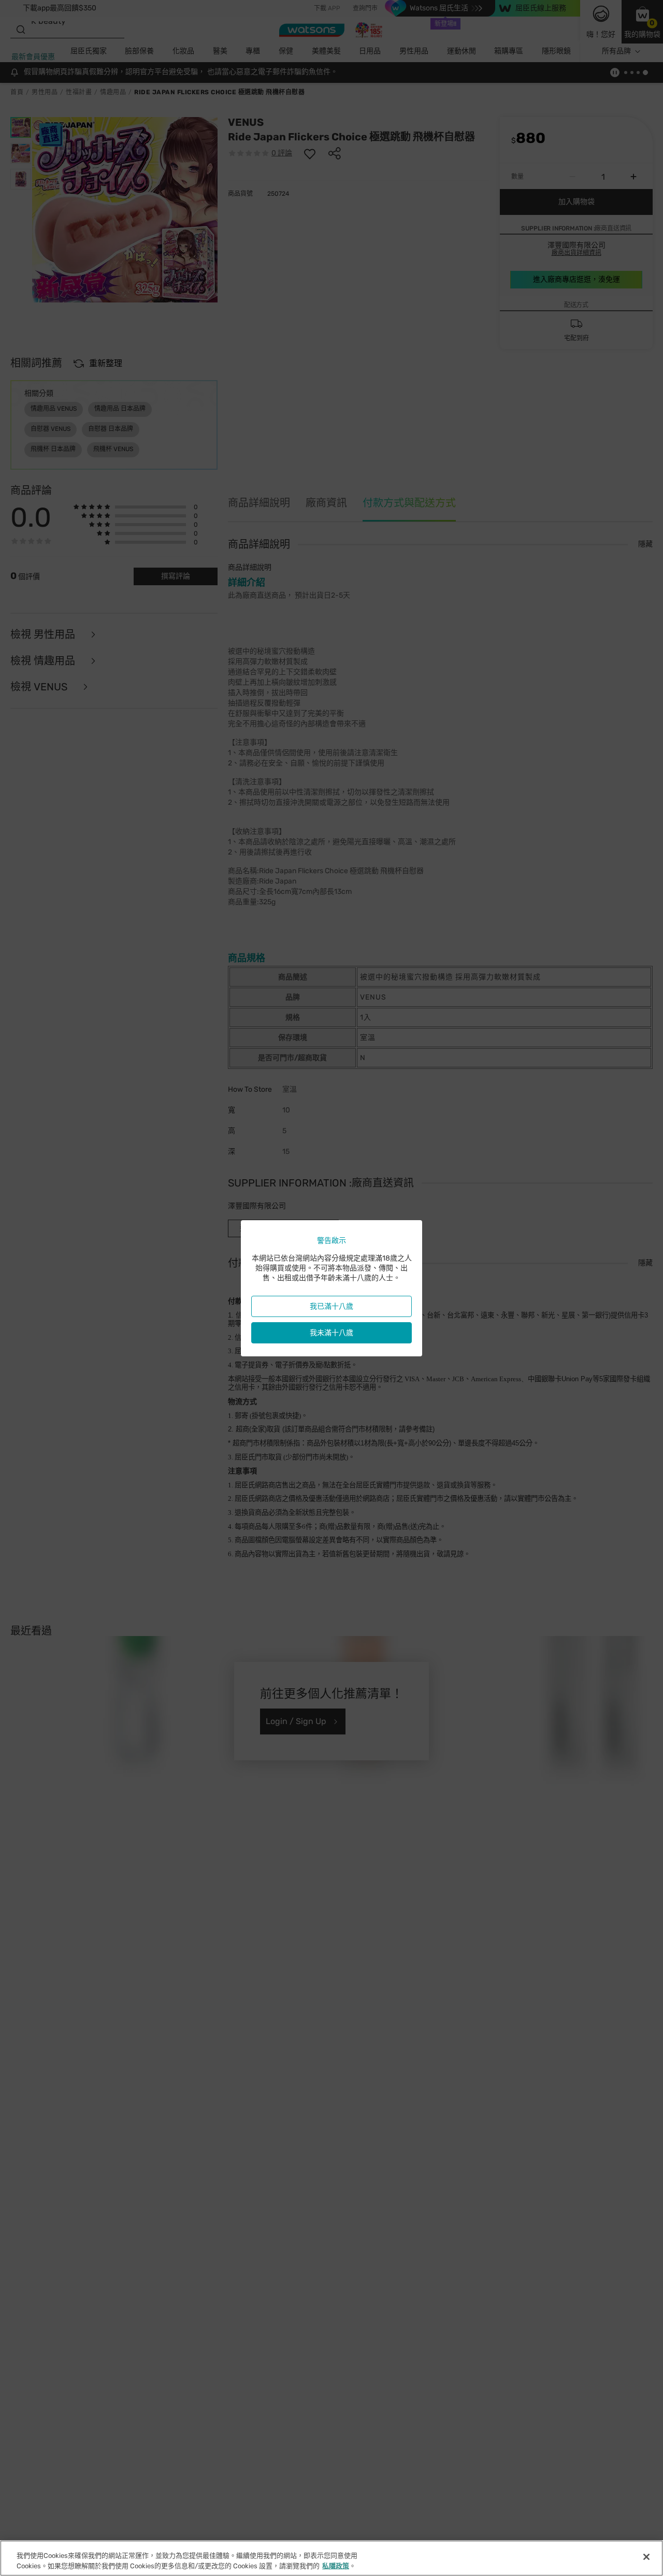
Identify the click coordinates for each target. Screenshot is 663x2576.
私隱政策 (336, 2565)
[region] (331, 2558)
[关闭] (646, 2557)
